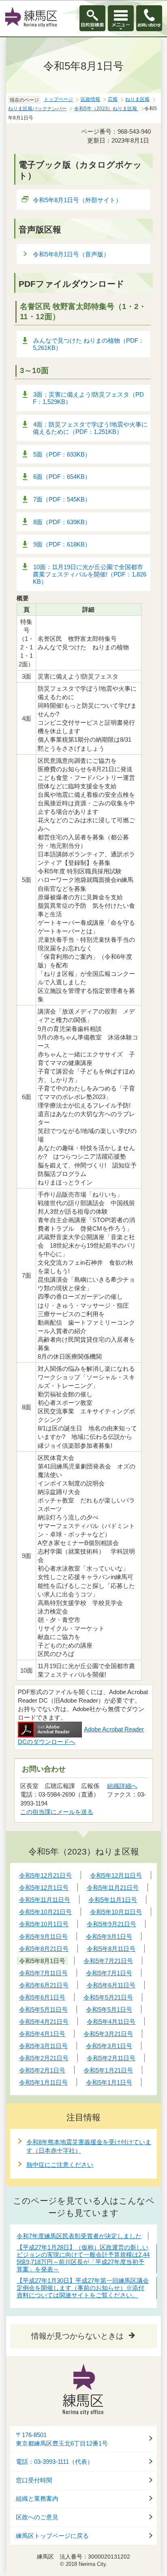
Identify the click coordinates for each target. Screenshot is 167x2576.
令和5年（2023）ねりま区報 (106, 109)
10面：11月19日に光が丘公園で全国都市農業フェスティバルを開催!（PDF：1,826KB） (90, 574)
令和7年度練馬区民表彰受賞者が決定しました (79, 2236)
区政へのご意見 (37, 2517)
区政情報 (90, 99)
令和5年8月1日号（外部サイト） (77, 200)
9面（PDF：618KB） (62, 544)
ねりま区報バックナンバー (37, 109)
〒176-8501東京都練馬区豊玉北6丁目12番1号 (62, 2439)
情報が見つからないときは (77, 2336)
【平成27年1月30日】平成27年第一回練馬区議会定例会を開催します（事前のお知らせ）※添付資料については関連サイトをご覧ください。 (83, 2288)
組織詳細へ (122, 1786)
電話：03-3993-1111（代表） (55, 2462)
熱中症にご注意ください (60, 2165)
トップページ (58, 99)
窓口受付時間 (34, 2480)
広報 (113, 99)
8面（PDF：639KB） (62, 522)
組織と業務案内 (37, 2499)
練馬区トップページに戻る (52, 2536)
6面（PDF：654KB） (62, 477)
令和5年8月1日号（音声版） (71, 254)
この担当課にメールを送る (57, 1812)
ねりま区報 (137, 99)
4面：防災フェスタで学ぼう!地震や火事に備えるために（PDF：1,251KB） (90, 428)
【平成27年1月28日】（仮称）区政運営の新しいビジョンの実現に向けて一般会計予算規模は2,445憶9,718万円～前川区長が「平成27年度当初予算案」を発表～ (83, 2258)
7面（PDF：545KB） (62, 499)
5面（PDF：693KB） (62, 454)
